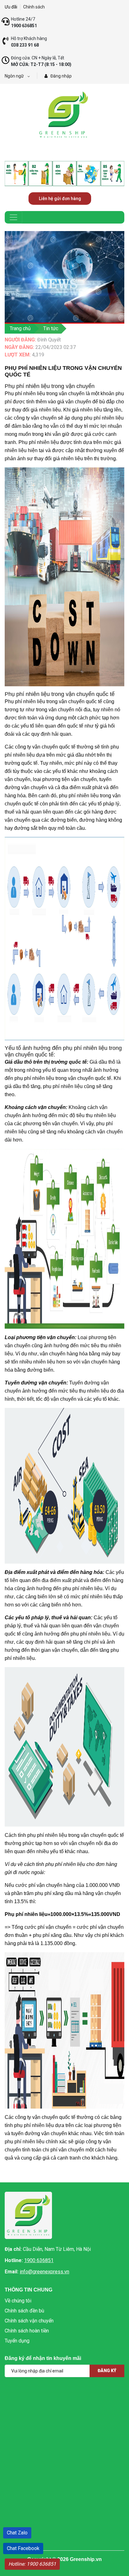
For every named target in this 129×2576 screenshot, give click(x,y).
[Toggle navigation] (13, 217)
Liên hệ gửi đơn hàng (60, 199)
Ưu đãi (11, 7)
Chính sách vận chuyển (29, 2321)
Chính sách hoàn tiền (27, 2331)
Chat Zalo (17, 2533)
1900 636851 (39, 2260)
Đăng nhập (61, 76)
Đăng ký (107, 2371)
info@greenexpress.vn (44, 2272)
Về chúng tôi (18, 2301)
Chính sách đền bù (24, 2311)
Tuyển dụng (17, 2341)
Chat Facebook (23, 2548)
